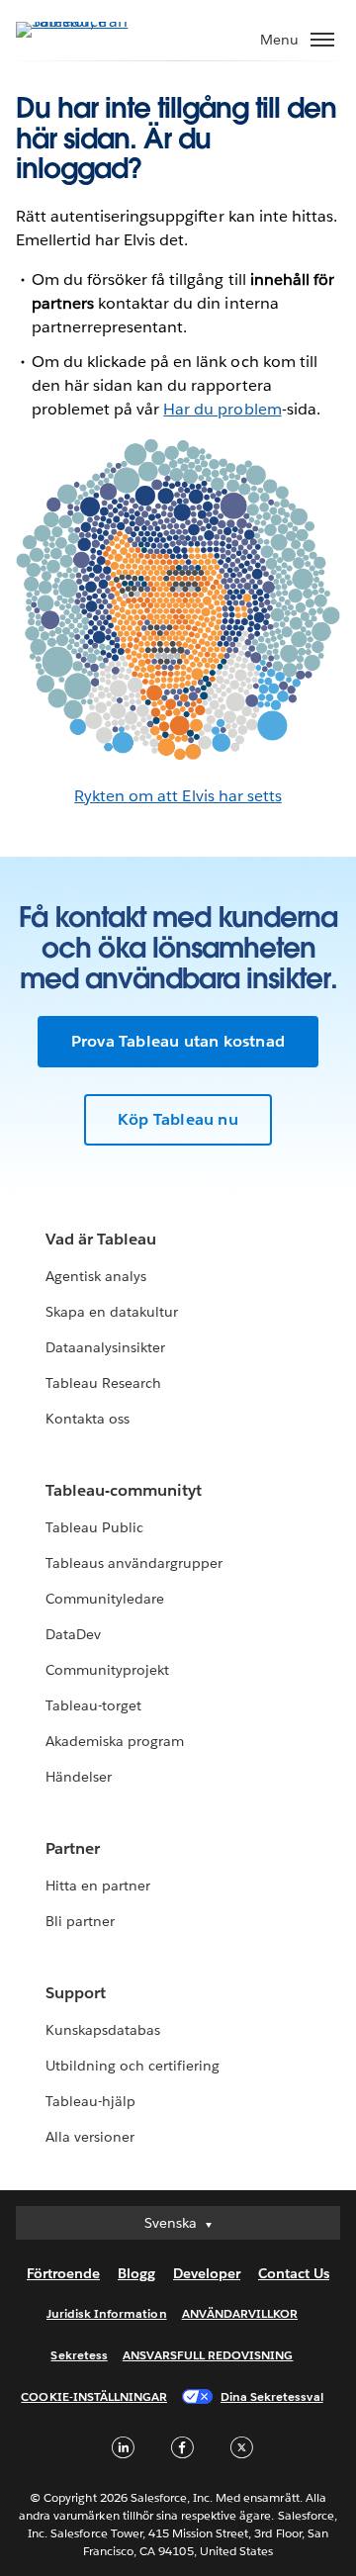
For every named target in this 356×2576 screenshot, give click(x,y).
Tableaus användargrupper (134, 1563)
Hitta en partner (98, 1886)
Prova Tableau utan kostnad (178, 1041)
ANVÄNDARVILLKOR (240, 2313)
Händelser (79, 1777)
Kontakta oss (88, 1419)
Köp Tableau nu (178, 1119)
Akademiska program (115, 1741)
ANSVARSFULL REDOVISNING (208, 2355)
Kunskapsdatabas (103, 2030)
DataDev (73, 1634)
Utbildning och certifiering (133, 2066)
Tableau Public (94, 1527)
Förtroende (63, 2273)
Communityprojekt (107, 1670)
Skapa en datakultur (112, 1312)
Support (76, 1993)
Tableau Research (103, 1383)
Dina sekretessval (272, 2396)
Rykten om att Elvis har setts (178, 796)
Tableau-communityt (124, 1490)
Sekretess (79, 2355)
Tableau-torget (93, 1705)
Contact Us (294, 2273)
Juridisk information (107, 2313)
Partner (73, 1848)
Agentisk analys (96, 1276)
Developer (207, 2273)
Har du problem (222, 409)
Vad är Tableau (101, 1239)
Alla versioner (90, 2137)
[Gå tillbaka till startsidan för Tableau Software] (85, 21)
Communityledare (105, 1599)
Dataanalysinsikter (105, 1347)
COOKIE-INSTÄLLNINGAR (94, 2396)
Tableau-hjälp (90, 2101)
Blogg (136, 2273)
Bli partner (80, 1921)
